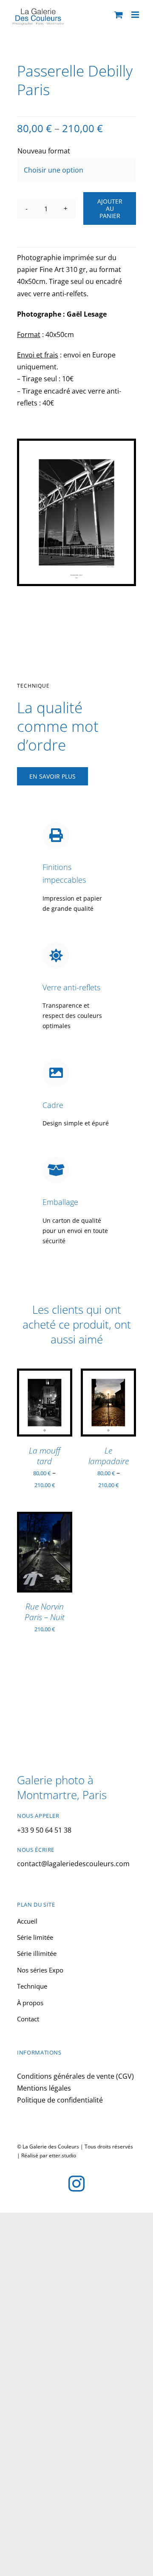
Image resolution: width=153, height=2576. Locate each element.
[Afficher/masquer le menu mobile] (136, 15)
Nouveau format (44, 151)
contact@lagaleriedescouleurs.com (73, 1864)
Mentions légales (44, 2088)
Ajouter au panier (110, 208)
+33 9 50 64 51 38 (44, 1830)
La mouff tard (45, 1456)
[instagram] (76, 2184)
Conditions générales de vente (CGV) (75, 2076)
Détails (35, 1418)
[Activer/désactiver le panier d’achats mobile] (119, 15)
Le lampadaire (109, 1456)
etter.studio (62, 2155)
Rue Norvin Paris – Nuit (45, 1612)
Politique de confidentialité (60, 2100)
